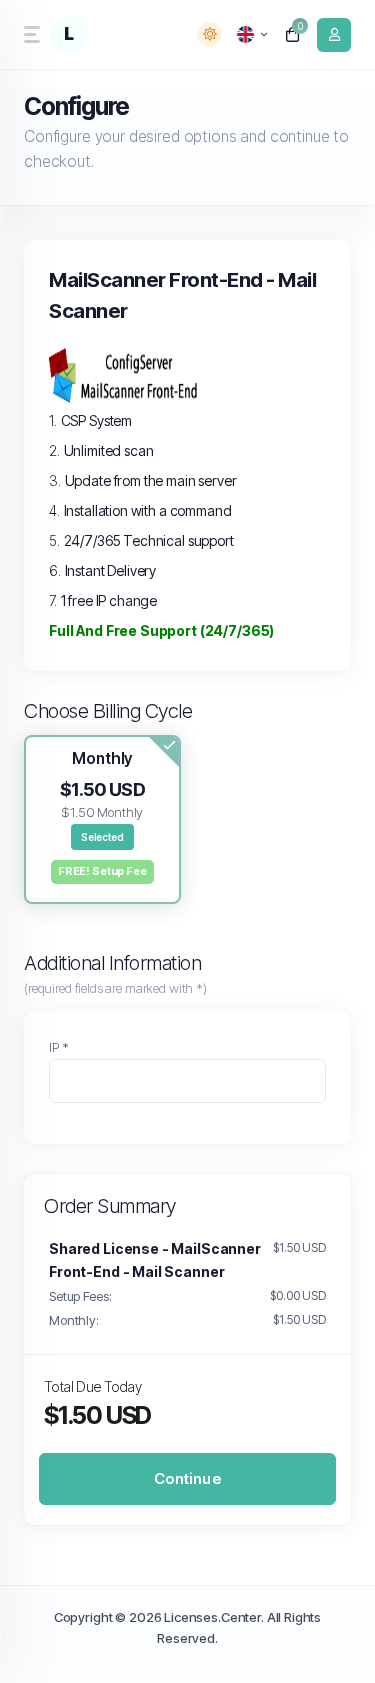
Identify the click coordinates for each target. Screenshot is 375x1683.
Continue (187, 1478)
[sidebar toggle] (30, 34)
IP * (58, 1047)
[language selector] (252, 34)
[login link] (334, 35)
